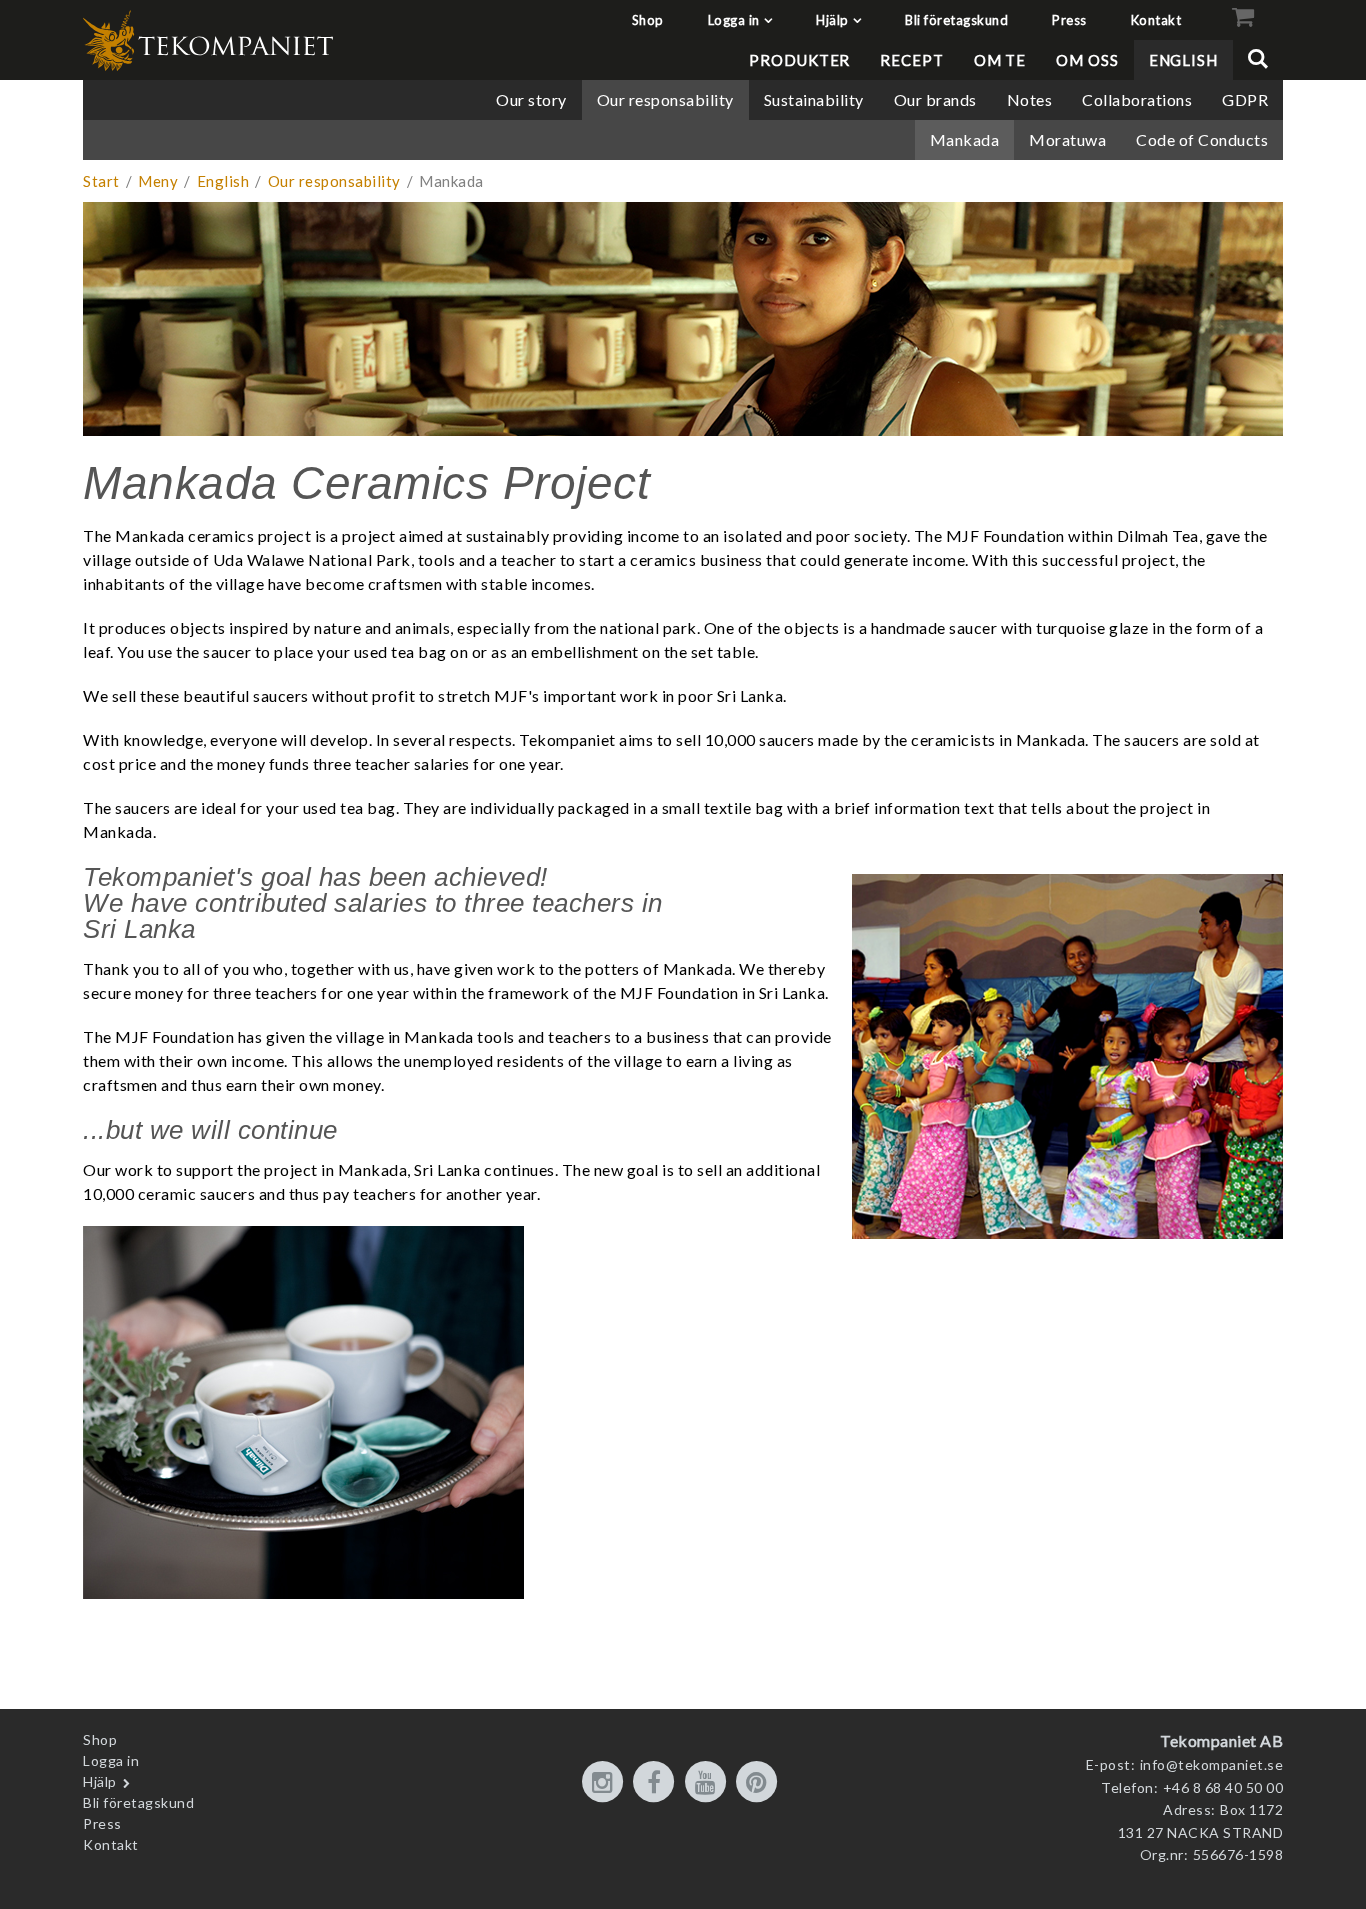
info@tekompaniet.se (1212, 1764)
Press (1069, 20)
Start (101, 181)
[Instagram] (606, 1783)
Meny (158, 181)
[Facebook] (657, 1783)
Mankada (965, 139)
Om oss (1087, 60)
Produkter (799, 60)
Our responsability (665, 99)
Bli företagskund (956, 20)
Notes (1030, 99)
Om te (1000, 60)
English (1183, 60)
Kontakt (1156, 20)
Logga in (734, 20)
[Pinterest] (760, 1783)
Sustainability (814, 99)
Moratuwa (1067, 139)
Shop (648, 20)
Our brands (935, 99)
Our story (531, 99)
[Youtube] (709, 1783)
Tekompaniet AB (1221, 1740)
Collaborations (1137, 99)
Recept (911, 60)
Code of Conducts (1202, 139)
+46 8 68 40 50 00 (1223, 1787)
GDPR (1245, 99)
